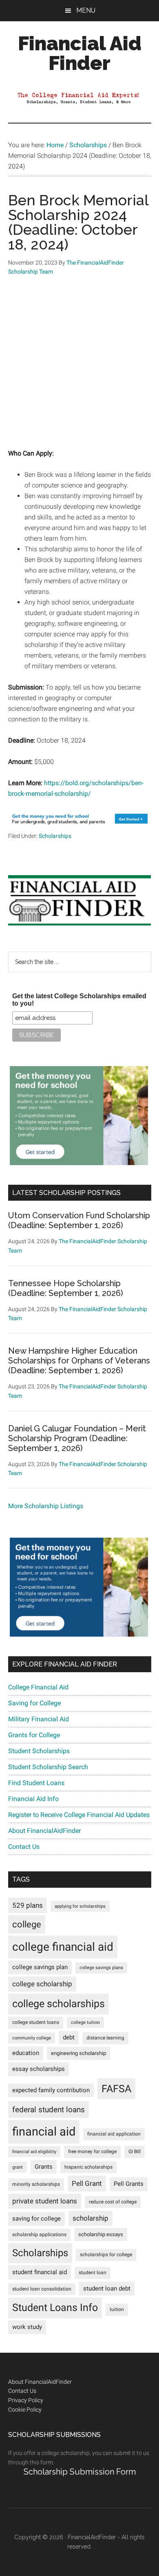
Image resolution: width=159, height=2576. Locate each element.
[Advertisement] (79, 368)
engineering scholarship (78, 2053)
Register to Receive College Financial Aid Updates (79, 1815)
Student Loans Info (55, 2308)
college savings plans (101, 1968)
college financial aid (63, 1947)
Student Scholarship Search (48, 1767)
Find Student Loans (36, 1783)
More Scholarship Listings (46, 1506)
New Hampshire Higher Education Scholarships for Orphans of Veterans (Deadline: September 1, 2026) (79, 1361)
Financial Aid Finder (80, 53)
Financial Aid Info (33, 1799)
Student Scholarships (39, 1751)
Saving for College (34, 1703)
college (27, 1924)
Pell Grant (87, 2183)
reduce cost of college (113, 2202)
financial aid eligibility (34, 2152)
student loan (93, 2273)
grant (18, 2167)
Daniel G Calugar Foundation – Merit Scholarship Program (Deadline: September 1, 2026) (77, 1438)
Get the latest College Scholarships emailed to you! (79, 1000)
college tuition (85, 2022)
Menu (86, 10)
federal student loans (49, 2110)
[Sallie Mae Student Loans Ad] (80, 826)
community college (32, 2038)
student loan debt (107, 2289)
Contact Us (24, 1847)
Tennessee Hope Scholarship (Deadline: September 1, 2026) (66, 1288)
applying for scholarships (80, 1906)
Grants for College (34, 1735)
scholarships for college (106, 2255)
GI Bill (135, 2152)
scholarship (91, 2218)
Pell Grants (129, 2184)
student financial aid (40, 2272)
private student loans (45, 2201)
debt (69, 2038)
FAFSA (116, 2089)
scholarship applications (39, 2235)
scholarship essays (101, 2234)
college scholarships (59, 2004)
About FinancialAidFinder (44, 1831)
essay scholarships (39, 2069)
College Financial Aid (38, 1687)
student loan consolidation (42, 2289)
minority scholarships (36, 2184)
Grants (44, 2167)
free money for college (92, 2152)
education (26, 2053)
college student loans (36, 2022)
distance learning (105, 2038)
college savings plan (40, 1967)
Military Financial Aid (39, 1719)
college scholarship (42, 1984)
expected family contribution (51, 2090)
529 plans (28, 1905)
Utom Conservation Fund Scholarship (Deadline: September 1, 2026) (79, 1220)
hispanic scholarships (88, 2167)
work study (27, 2327)
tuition (117, 2309)
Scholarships (55, 836)
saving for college (36, 2219)
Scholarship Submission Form (80, 2472)
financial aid (44, 2131)
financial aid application (114, 2134)
